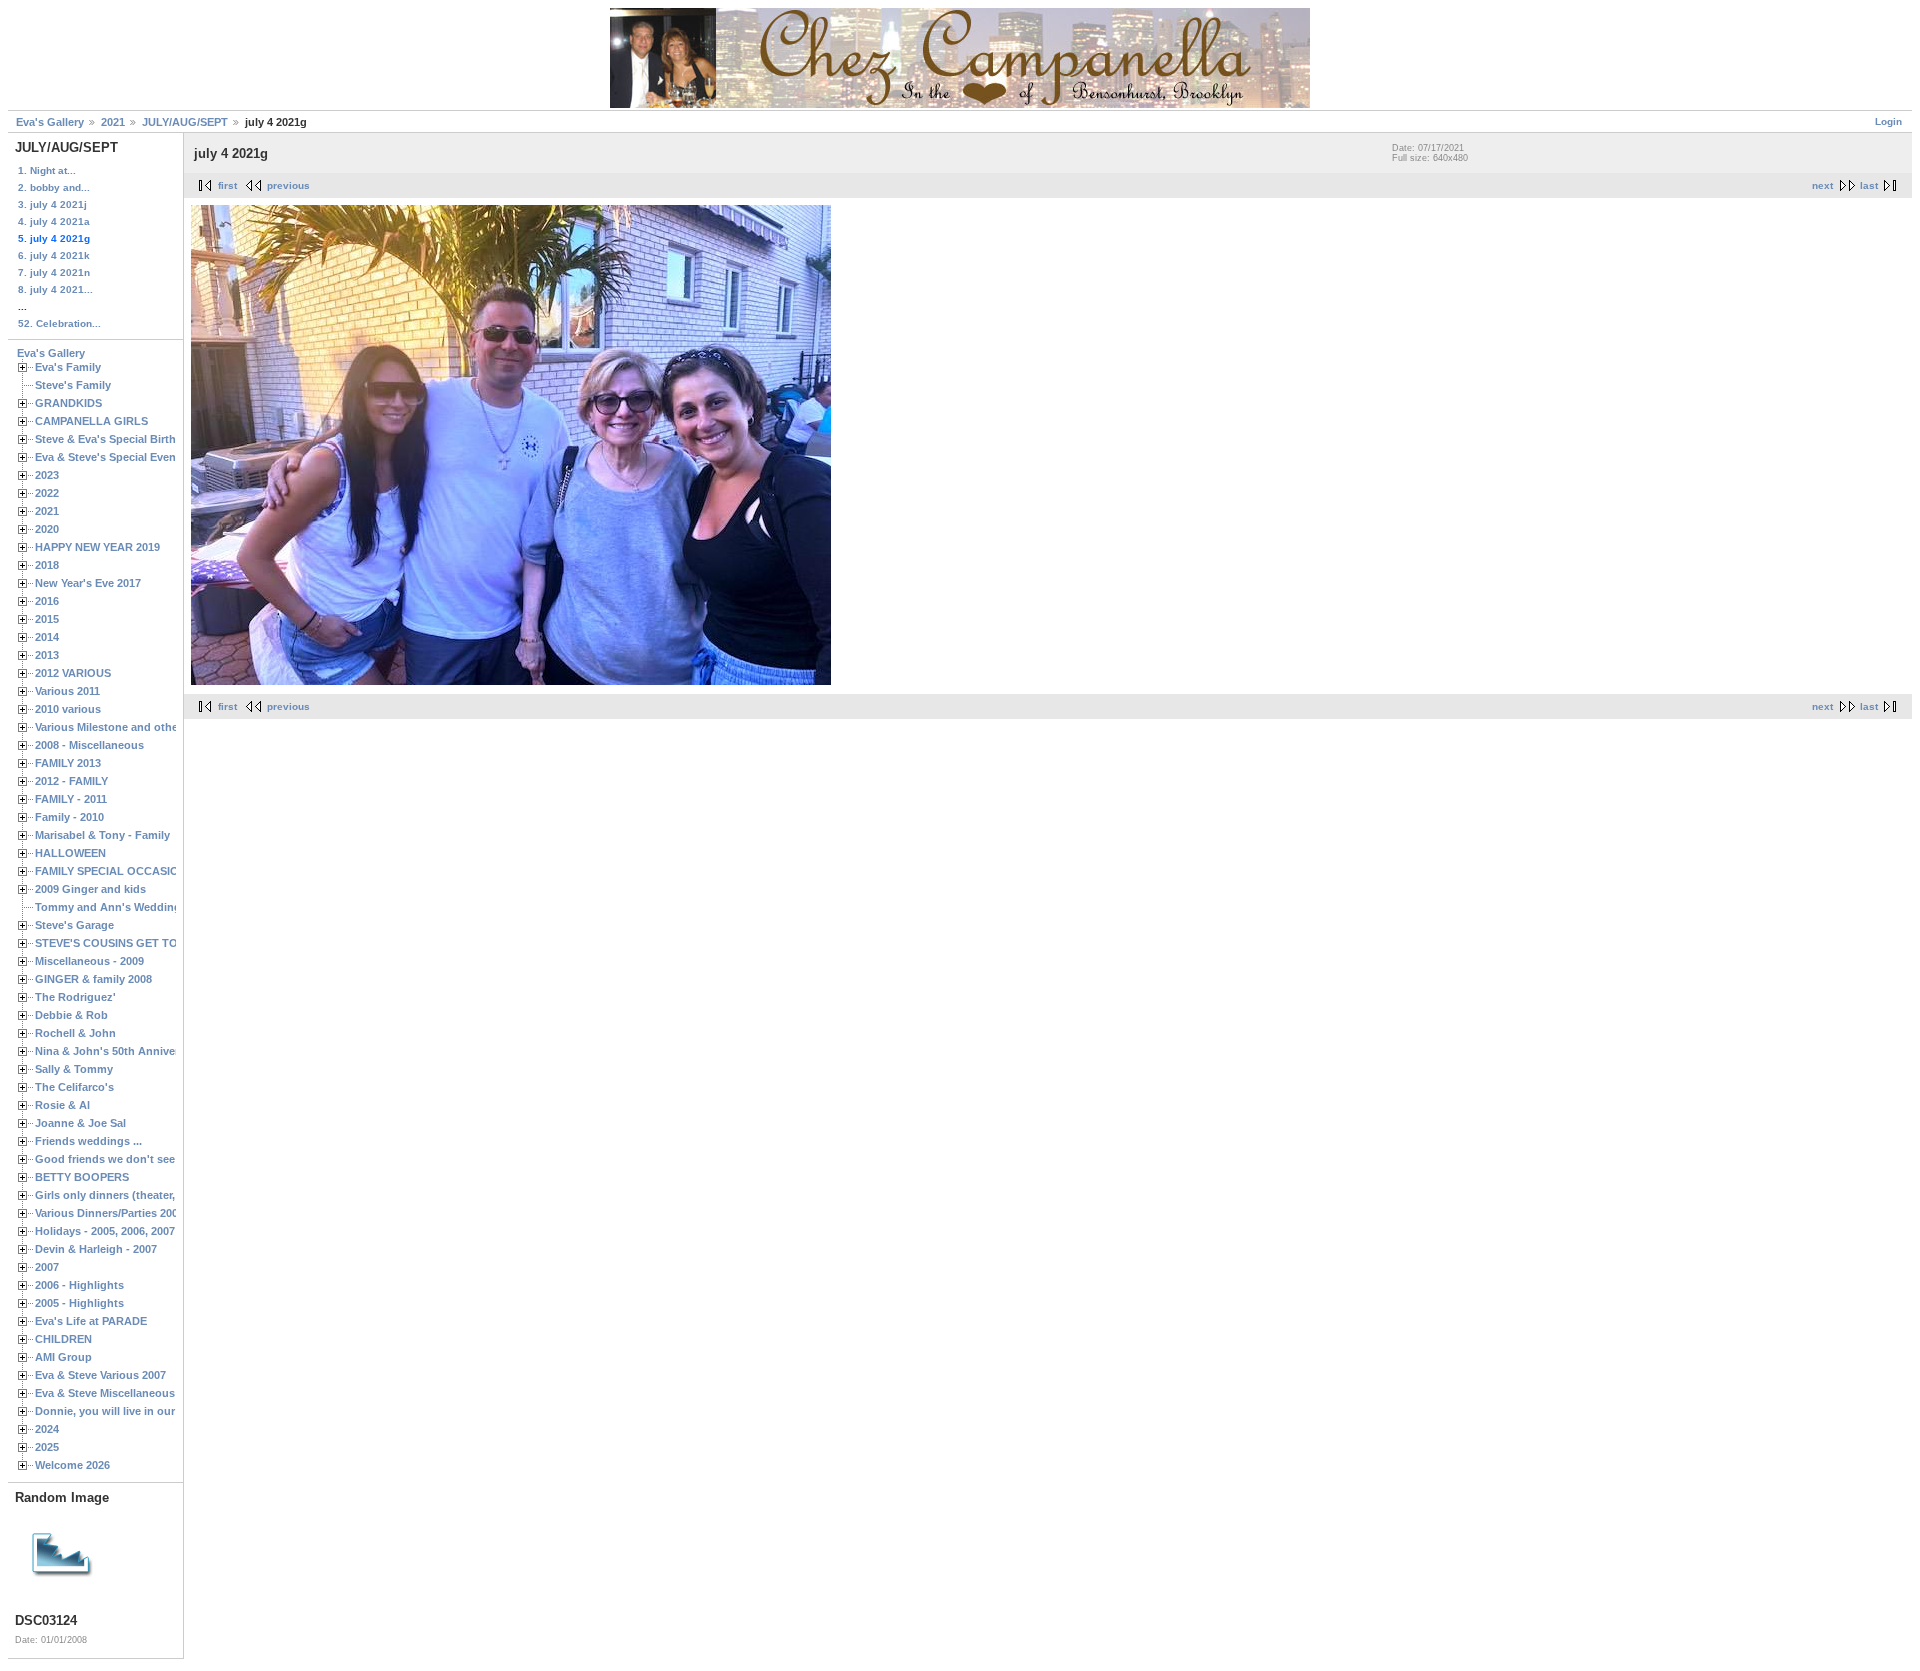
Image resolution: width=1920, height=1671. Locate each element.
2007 (47, 1267)
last (1869, 185)
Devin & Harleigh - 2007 (96, 1249)
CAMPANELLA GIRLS (91, 421)
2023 (47, 475)
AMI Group (63, 1357)
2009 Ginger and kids (90, 889)
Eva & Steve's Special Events (110, 457)
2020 (47, 529)
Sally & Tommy (74, 1069)
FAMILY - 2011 (71, 799)
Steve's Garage (74, 925)
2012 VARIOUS (73, 673)
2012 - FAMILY (71, 781)
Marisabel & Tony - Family (102, 835)
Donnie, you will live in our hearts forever (143, 1411)
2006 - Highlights (79, 1285)
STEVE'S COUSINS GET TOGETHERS (133, 943)
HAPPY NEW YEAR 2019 (97, 547)
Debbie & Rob (71, 1015)
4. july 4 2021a (54, 221)
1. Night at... (47, 170)
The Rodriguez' (75, 997)
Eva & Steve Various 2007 (100, 1375)
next (1822, 185)
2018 (47, 565)
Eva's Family (68, 367)
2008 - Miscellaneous (89, 745)
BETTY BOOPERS (82, 1177)
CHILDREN (63, 1339)
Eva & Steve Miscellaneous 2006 (118, 1393)
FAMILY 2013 (68, 763)
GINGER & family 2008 (93, 979)
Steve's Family (73, 385)
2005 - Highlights (79, 1303)
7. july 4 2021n (54, 272)
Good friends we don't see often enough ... (148, 1159)
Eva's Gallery (50, 122)
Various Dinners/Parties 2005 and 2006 (134, 1213)
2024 (47, 1429)
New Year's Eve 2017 (88, 583)
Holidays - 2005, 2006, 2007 (105, 1231)
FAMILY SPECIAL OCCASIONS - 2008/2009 (145, 871)
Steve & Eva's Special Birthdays (118, 439)
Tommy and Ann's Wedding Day (119, 907)
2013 (47, 655)
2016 (47, 601)
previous (288, 185)
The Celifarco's (74, 1087)
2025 (47, 1447)
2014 (47, 637)
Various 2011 (67, 691)
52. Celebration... (59, 323)
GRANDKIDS (68, 403)
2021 (113, 122)
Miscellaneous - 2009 (89, 961)
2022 (47, 493)
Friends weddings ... (88, 1141)
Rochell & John (75, 1033)
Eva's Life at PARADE (91, 1321)
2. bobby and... (54, 187)
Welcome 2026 (72, 1465)
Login (1888, 121)
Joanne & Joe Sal (80, 1123)
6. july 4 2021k (54, 255)
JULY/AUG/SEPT (185, 122)
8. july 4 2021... (55, 289)
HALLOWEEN (70, 853)
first (227, 185)
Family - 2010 (69, 817)
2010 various (68, 709)
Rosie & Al (62, 1105)
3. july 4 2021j (52, 204)
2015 (47, 619)
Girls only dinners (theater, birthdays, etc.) (146, 1195)
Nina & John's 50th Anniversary (118, 1051)
